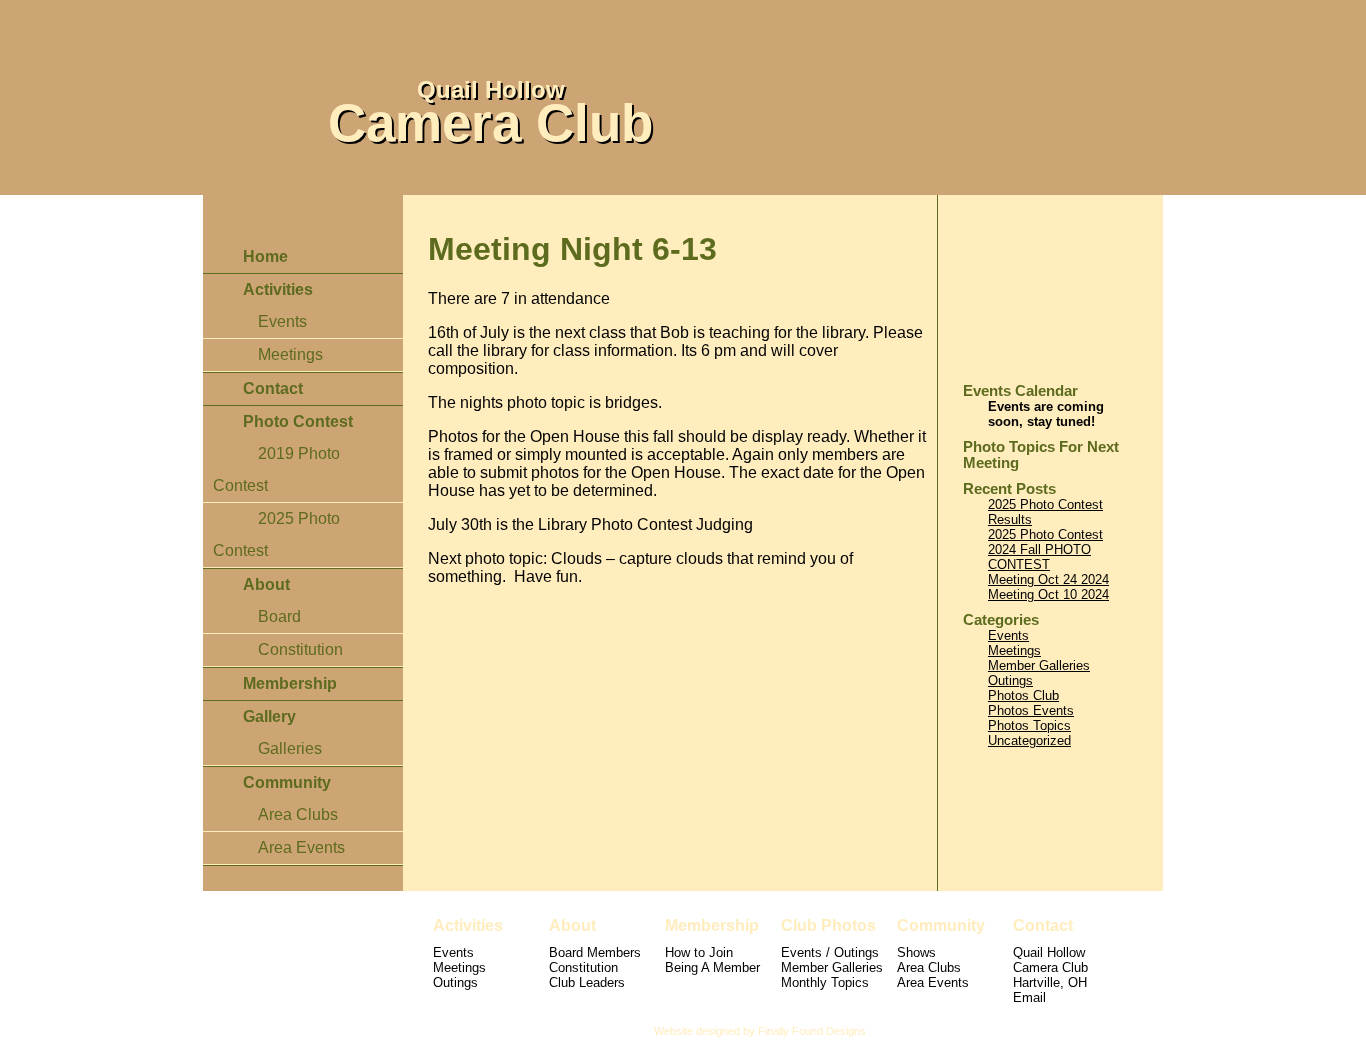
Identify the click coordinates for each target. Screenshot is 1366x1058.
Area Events (301, 847)
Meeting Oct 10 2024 (1048, 594)
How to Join (699, 952)
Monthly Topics (825, 982)
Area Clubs (298, 814)
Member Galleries (1039, 665)
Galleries (290, 748)
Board (279, 616)
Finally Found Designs (812, 1031)
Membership (290, 683)
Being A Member (712, 967)
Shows (916, 952)
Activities (278, 289)
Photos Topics (1029, 725)
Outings (1010, 680)
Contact (273, 388)
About (266, 584)
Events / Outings (830, 952)
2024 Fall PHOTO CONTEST (1039, 557)
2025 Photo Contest (1045, 534)
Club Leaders (587, 982)
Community (287, 782)
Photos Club (1023, 695)
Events (282, 321)
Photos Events (1031, 710)
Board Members (595, 952)
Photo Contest (298, 421)
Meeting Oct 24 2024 (1048, 579)
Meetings (290, 354)
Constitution (300, 649)
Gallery (269, 716)
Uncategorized (1029, 740)
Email (1029, 997)
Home (265, 256)
